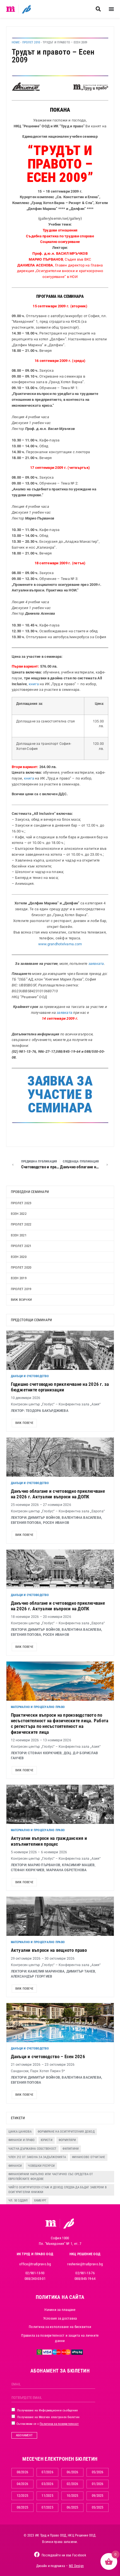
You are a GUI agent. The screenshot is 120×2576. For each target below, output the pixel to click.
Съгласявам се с (47, 2424)
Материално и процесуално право (38, 1707)
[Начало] (11, 9)
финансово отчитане (89, 2157)
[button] (98, 9)
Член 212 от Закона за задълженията (37, 2157)
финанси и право (22, 2140)
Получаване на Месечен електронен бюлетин (48, 2417)
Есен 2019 (19, 1278)
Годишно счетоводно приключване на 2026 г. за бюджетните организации (60, 1387)
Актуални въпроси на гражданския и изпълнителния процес (49, 1841)
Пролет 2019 (21, 1289)
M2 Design (76, 2566)
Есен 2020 (19, 1257)
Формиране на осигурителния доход (66, 2132)
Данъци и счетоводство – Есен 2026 (48, 2056)
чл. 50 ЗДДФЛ (18, 2201)
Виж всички (21, 1300)
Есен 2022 (19, 1214)
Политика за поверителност (59, 2424)
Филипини (71, 2149)
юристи (47, 2140)
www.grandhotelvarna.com (60, 944)
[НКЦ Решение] (69, 2223)
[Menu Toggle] (111, 9)
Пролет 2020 (21, 1268)
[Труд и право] (51, 2223)
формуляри (67, 2140)
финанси (15, 2166)
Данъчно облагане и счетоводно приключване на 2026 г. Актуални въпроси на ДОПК (58, 1494)
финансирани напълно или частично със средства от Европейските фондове (51, 2177)
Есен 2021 (19, 1235)
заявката (96, 964)
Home (16, 42)
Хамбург (40, 2201)
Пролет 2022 (21, 1224)
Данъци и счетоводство (30, 1376)
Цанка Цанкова (20, 2132)
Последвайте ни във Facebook (64, 2555)
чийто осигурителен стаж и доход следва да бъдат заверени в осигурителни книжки (58, 2190)
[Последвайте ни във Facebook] (37, 2554)
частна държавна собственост (33, 2149)
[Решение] (26, 9)
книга (34, 684)
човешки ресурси (41, 2166)
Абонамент (24, 2435)
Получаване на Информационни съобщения (47, 2410)
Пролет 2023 (21, 1203)
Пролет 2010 (31, 42)
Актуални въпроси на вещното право (49, 1950)
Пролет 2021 (21, 1246)
